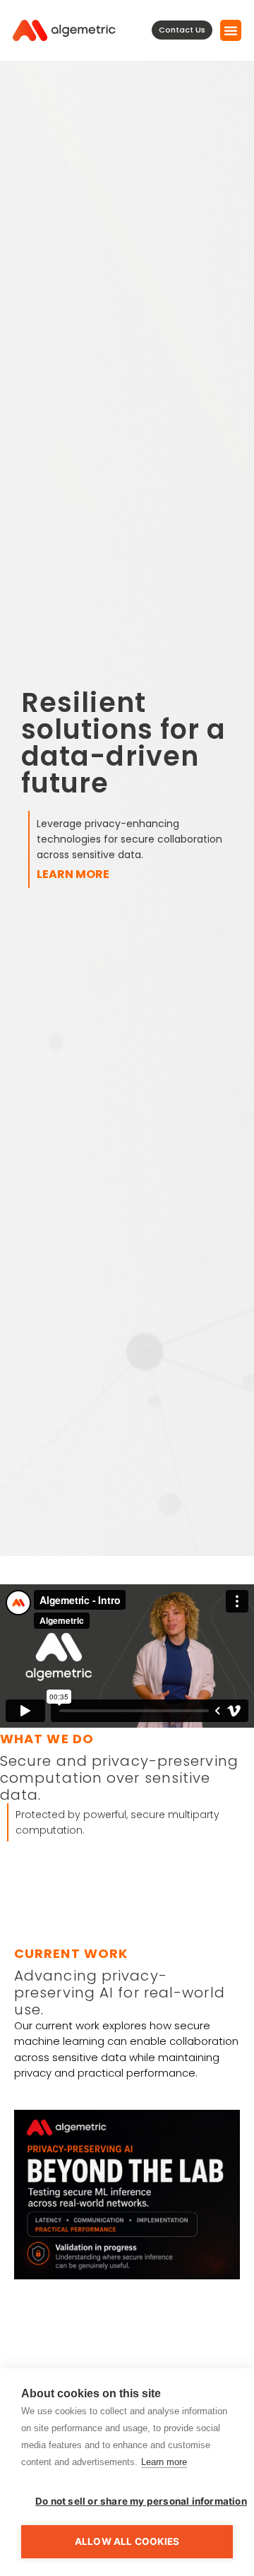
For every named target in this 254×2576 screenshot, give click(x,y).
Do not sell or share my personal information (134, 2501)
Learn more (164, 2462)
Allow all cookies (127, 2541)
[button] (231, 30)
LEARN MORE (73, 874)
